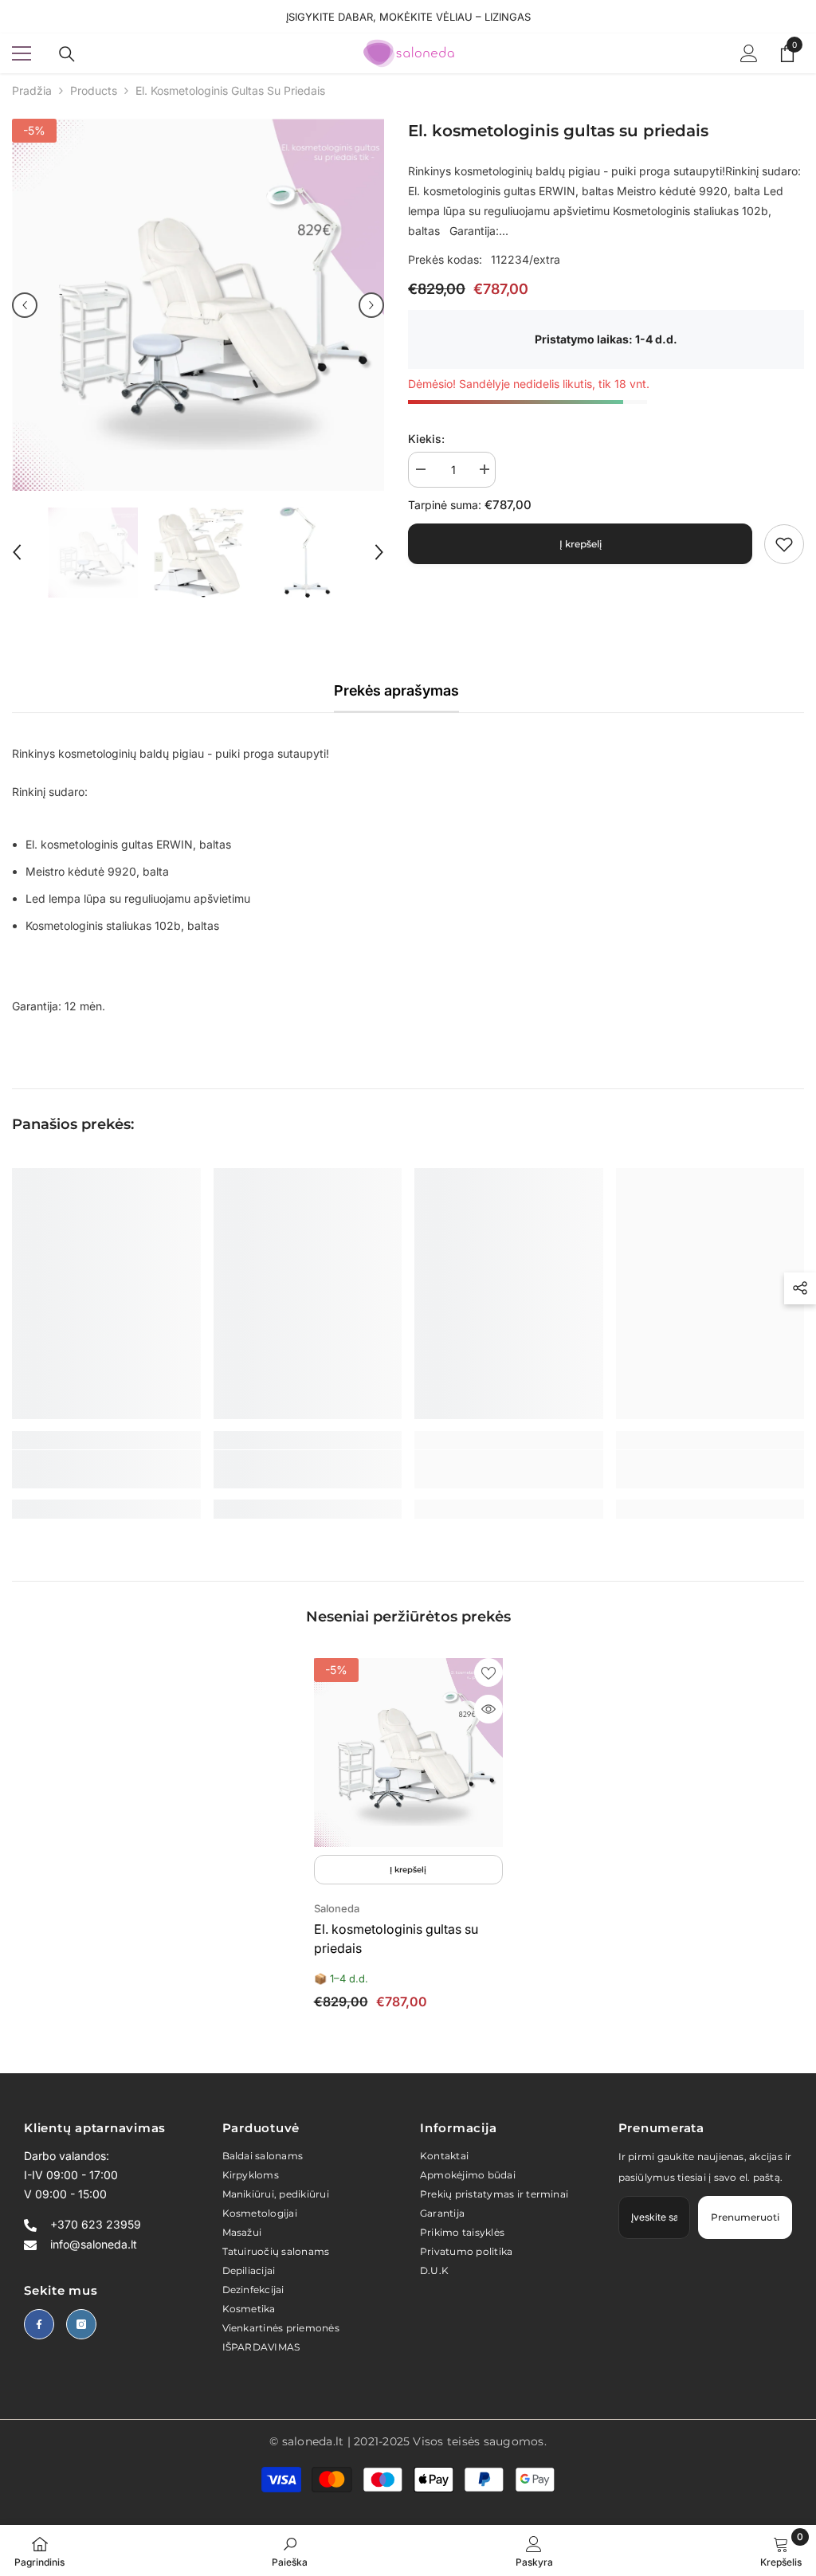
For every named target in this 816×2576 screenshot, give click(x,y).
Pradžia (32, 90)
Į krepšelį (581, 544)
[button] (25, 305)
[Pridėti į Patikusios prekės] (488, 1672)
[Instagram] (81, 2324)
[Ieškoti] (67, 54)
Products (94, 90)
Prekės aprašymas (396, 690)
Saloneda (337, 1908)
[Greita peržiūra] (488, 1709)
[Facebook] (39, 2324)
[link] (784, 544)
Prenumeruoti (745, 2217)
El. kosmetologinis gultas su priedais (396, 1939)
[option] (198, 305)
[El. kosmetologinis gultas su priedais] (408, 1753)
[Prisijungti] (749, 53)
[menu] (22, 53)
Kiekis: (426, 439)
